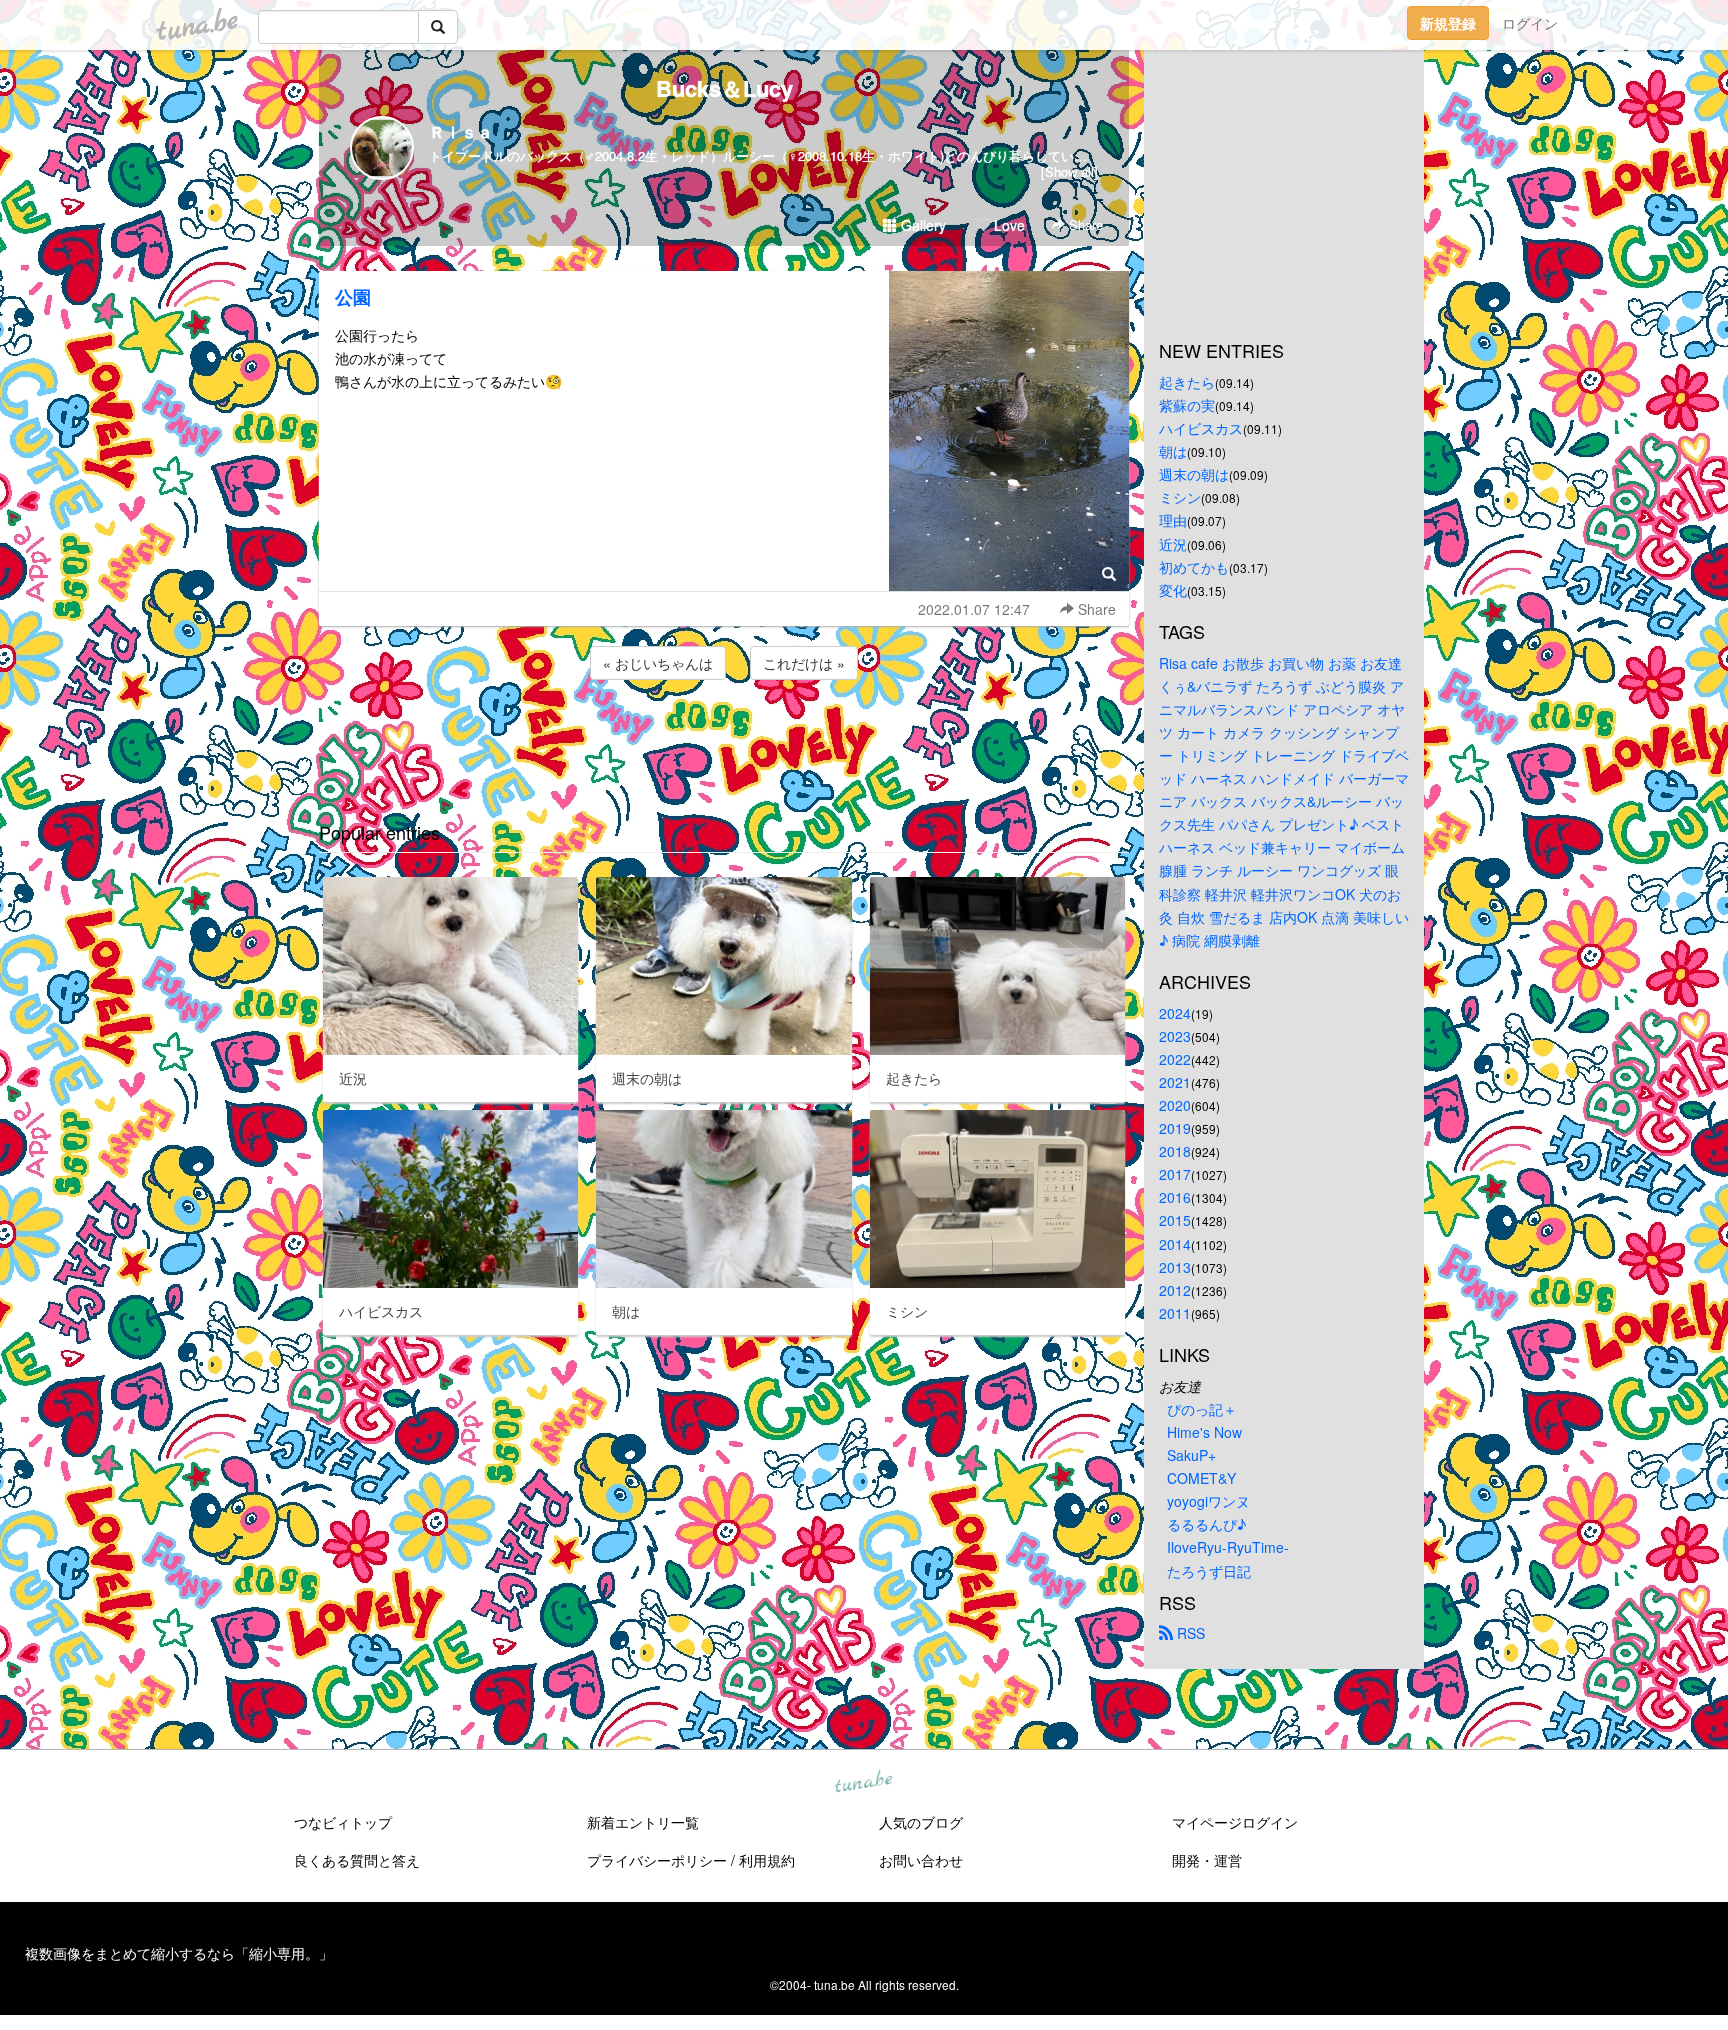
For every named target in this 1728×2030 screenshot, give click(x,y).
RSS (1189, 1633)
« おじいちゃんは (658, 663)
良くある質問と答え (357, 1860)
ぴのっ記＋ (1202, 1409)
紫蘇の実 (1187, 405)
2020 (1175, 1105)
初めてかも (1194, 567)
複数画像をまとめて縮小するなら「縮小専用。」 (179, 1953)
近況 (1173, 544)
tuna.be (863, 1782)
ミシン (1180, 497)
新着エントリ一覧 (643, 1822)
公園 (353, 297)
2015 (1175, 1220)
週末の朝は (1194, 474)
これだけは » (804, 663)
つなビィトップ (343, 1822)
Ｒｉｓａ (461, 131)
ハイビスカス (1201, 428)
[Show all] (1069, 171)
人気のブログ (921, 1822)
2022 (1175, 1059)
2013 (1175, 1267)
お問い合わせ (921, 1860)
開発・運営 (1207, 1860)
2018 (1175, 1151)
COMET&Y (1201, 1478)
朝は (1173, 451)
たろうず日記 (1209, 1571)
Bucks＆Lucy (724, 88)
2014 (1175, 1244)
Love (1007, 225)
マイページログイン (1235, 1822)
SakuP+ (1191, 1455)
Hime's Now (1204, 1432)
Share (1084, 224)
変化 (1173, 590)
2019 (1175, 1128)
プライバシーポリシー (657, 1860)
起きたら (1187, 382)
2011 (1175, 1313)
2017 (1175, 1174)
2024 (1175, 1013)
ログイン (1530, 23)
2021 (1175, 1082)
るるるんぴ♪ (1206, 1524)
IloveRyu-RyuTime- (1228, 1547)
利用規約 (767, 1860)
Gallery (921, 225)
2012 (1175, 1290)
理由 (1173, 520)
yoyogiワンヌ (1208, 1501)
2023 (1175, 1036)
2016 (1175, 1197)
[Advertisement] (724, 738)
